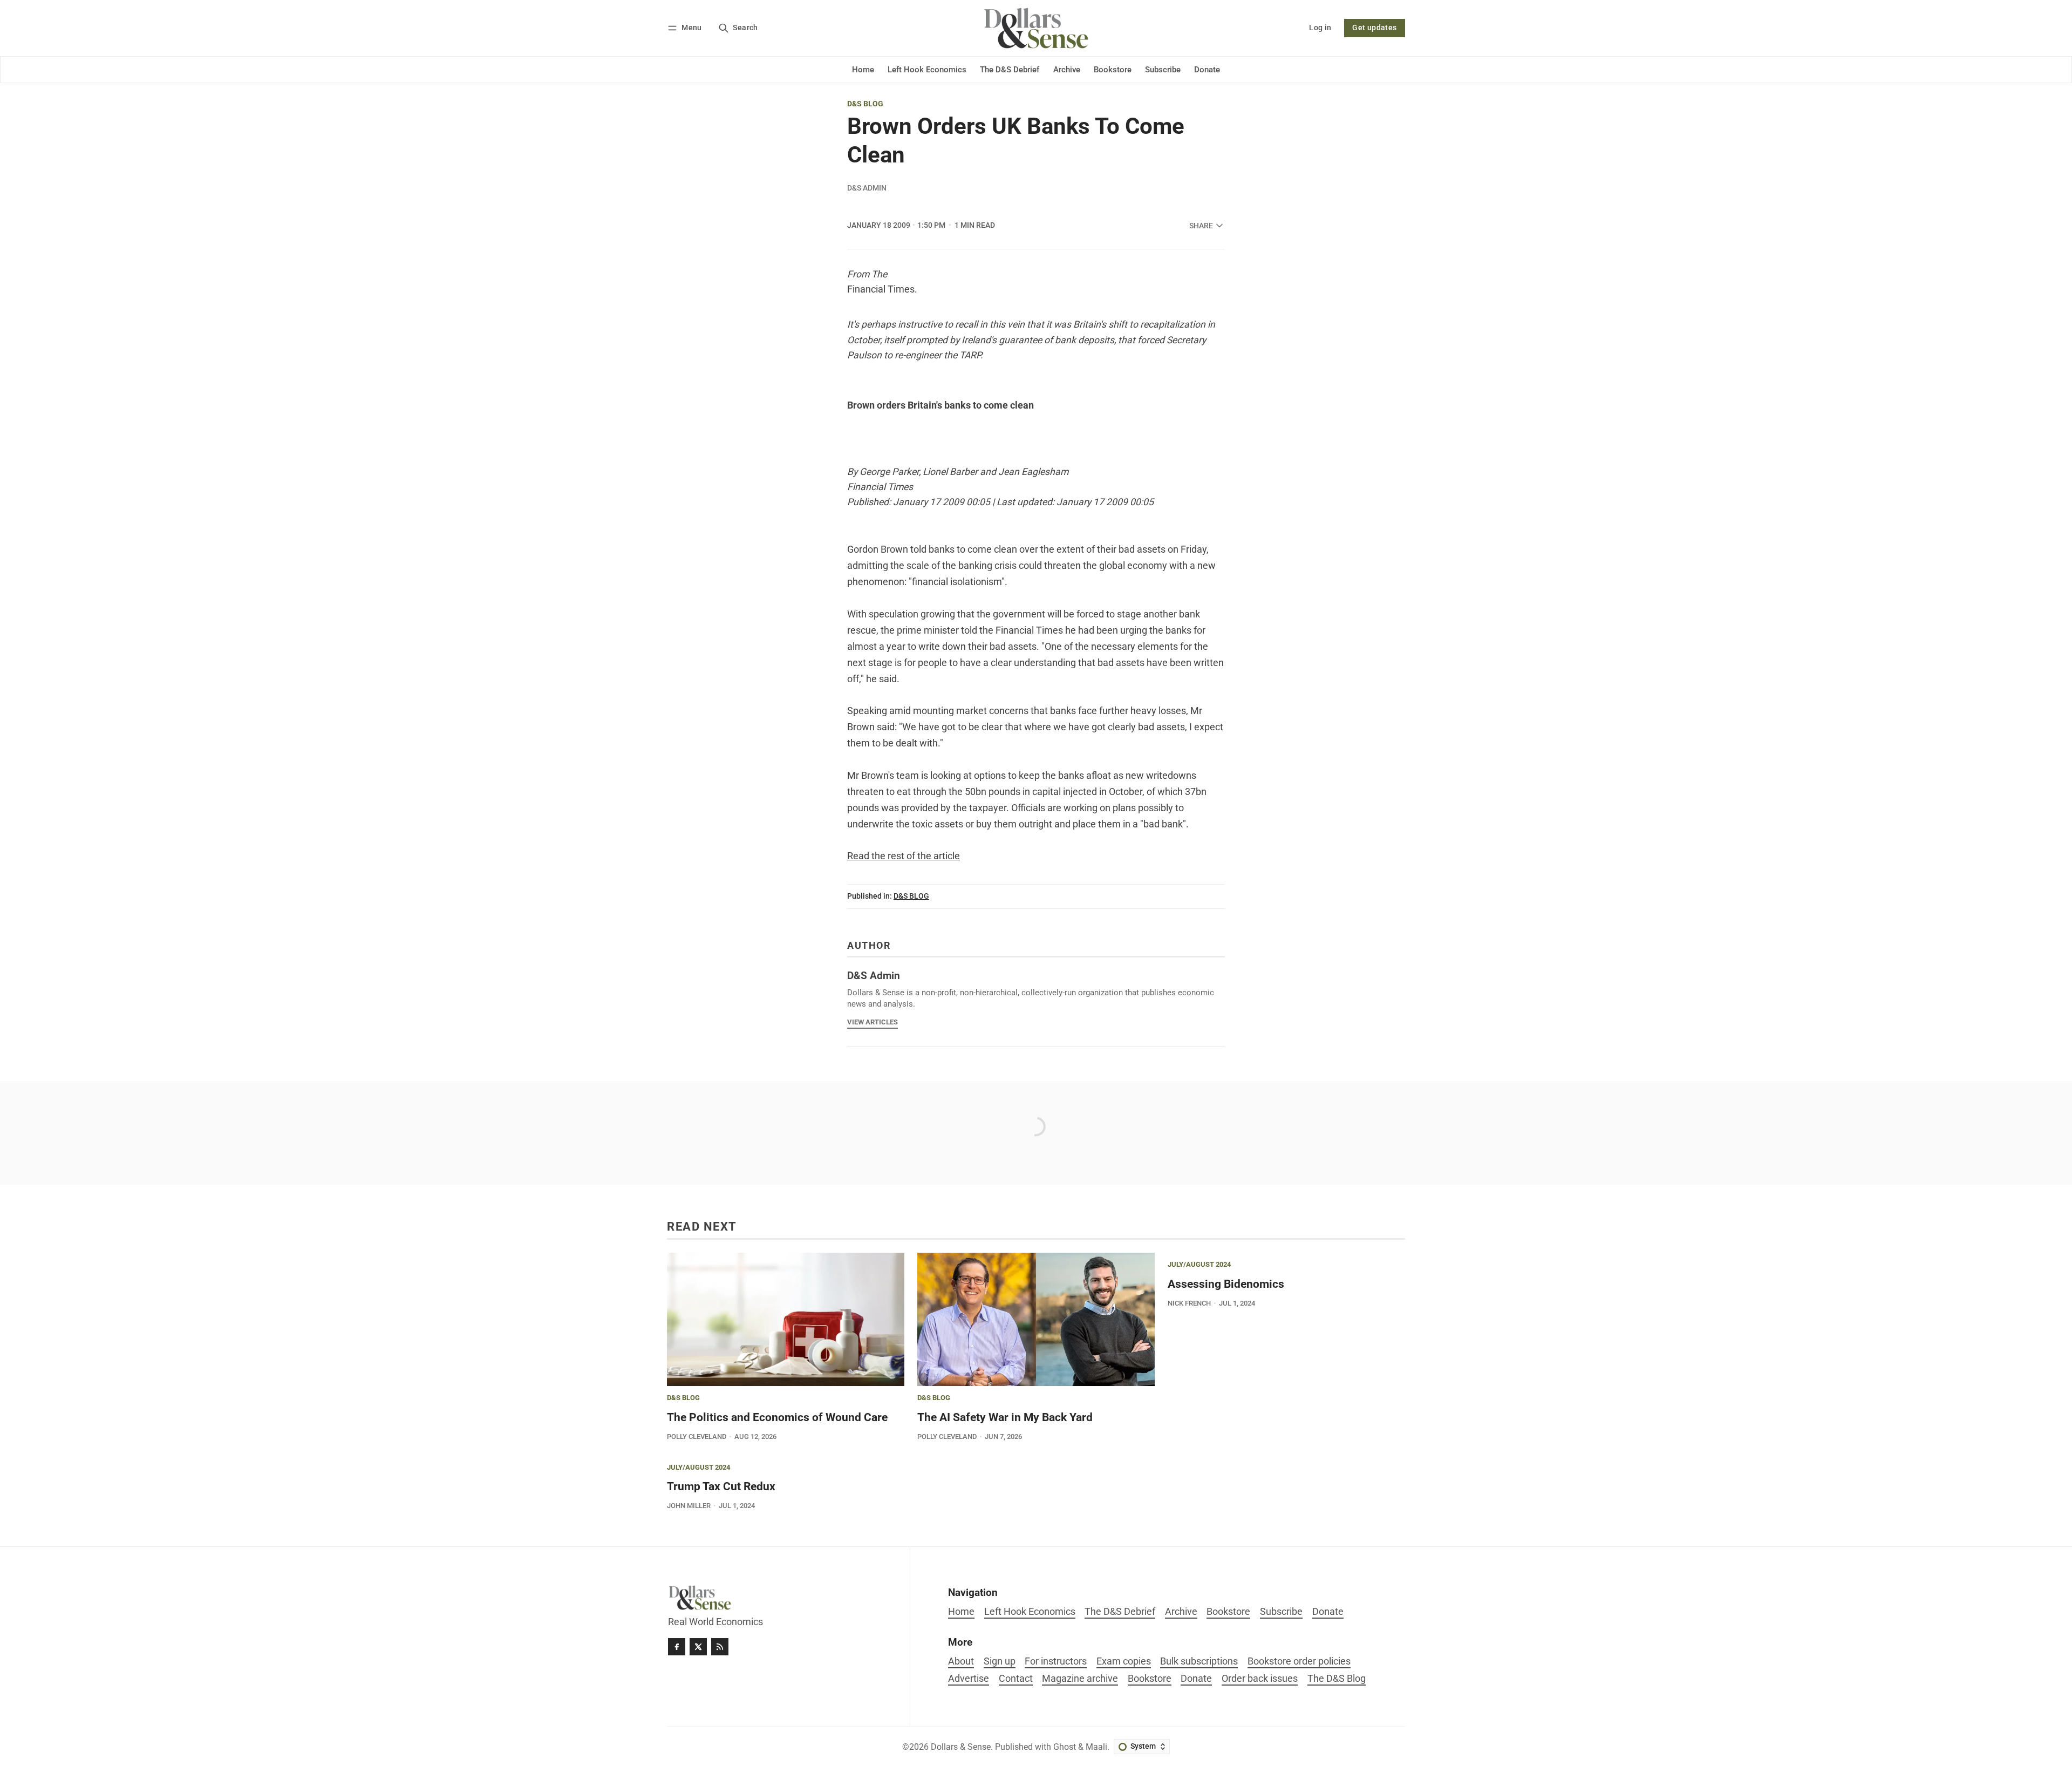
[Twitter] (698, 1647)
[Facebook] (677, 1647)
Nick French (1189, 1303)
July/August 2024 (1199, 1265)
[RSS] (720, 1647)
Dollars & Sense (961, 1747)
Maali (1096, 1747)
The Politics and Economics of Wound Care (777, 1417)
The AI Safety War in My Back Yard (1005, 1417)
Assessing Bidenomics (1226, 1284)
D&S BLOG (865, 104)
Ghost (1065, 1747)
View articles (873, 1022)
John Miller (689, 1506)
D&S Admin (867, 188)
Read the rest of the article (904, 856)
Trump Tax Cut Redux (721, 1486)
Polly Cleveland (697, 1436)
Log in (1320, 28)
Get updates (1374, 28)
